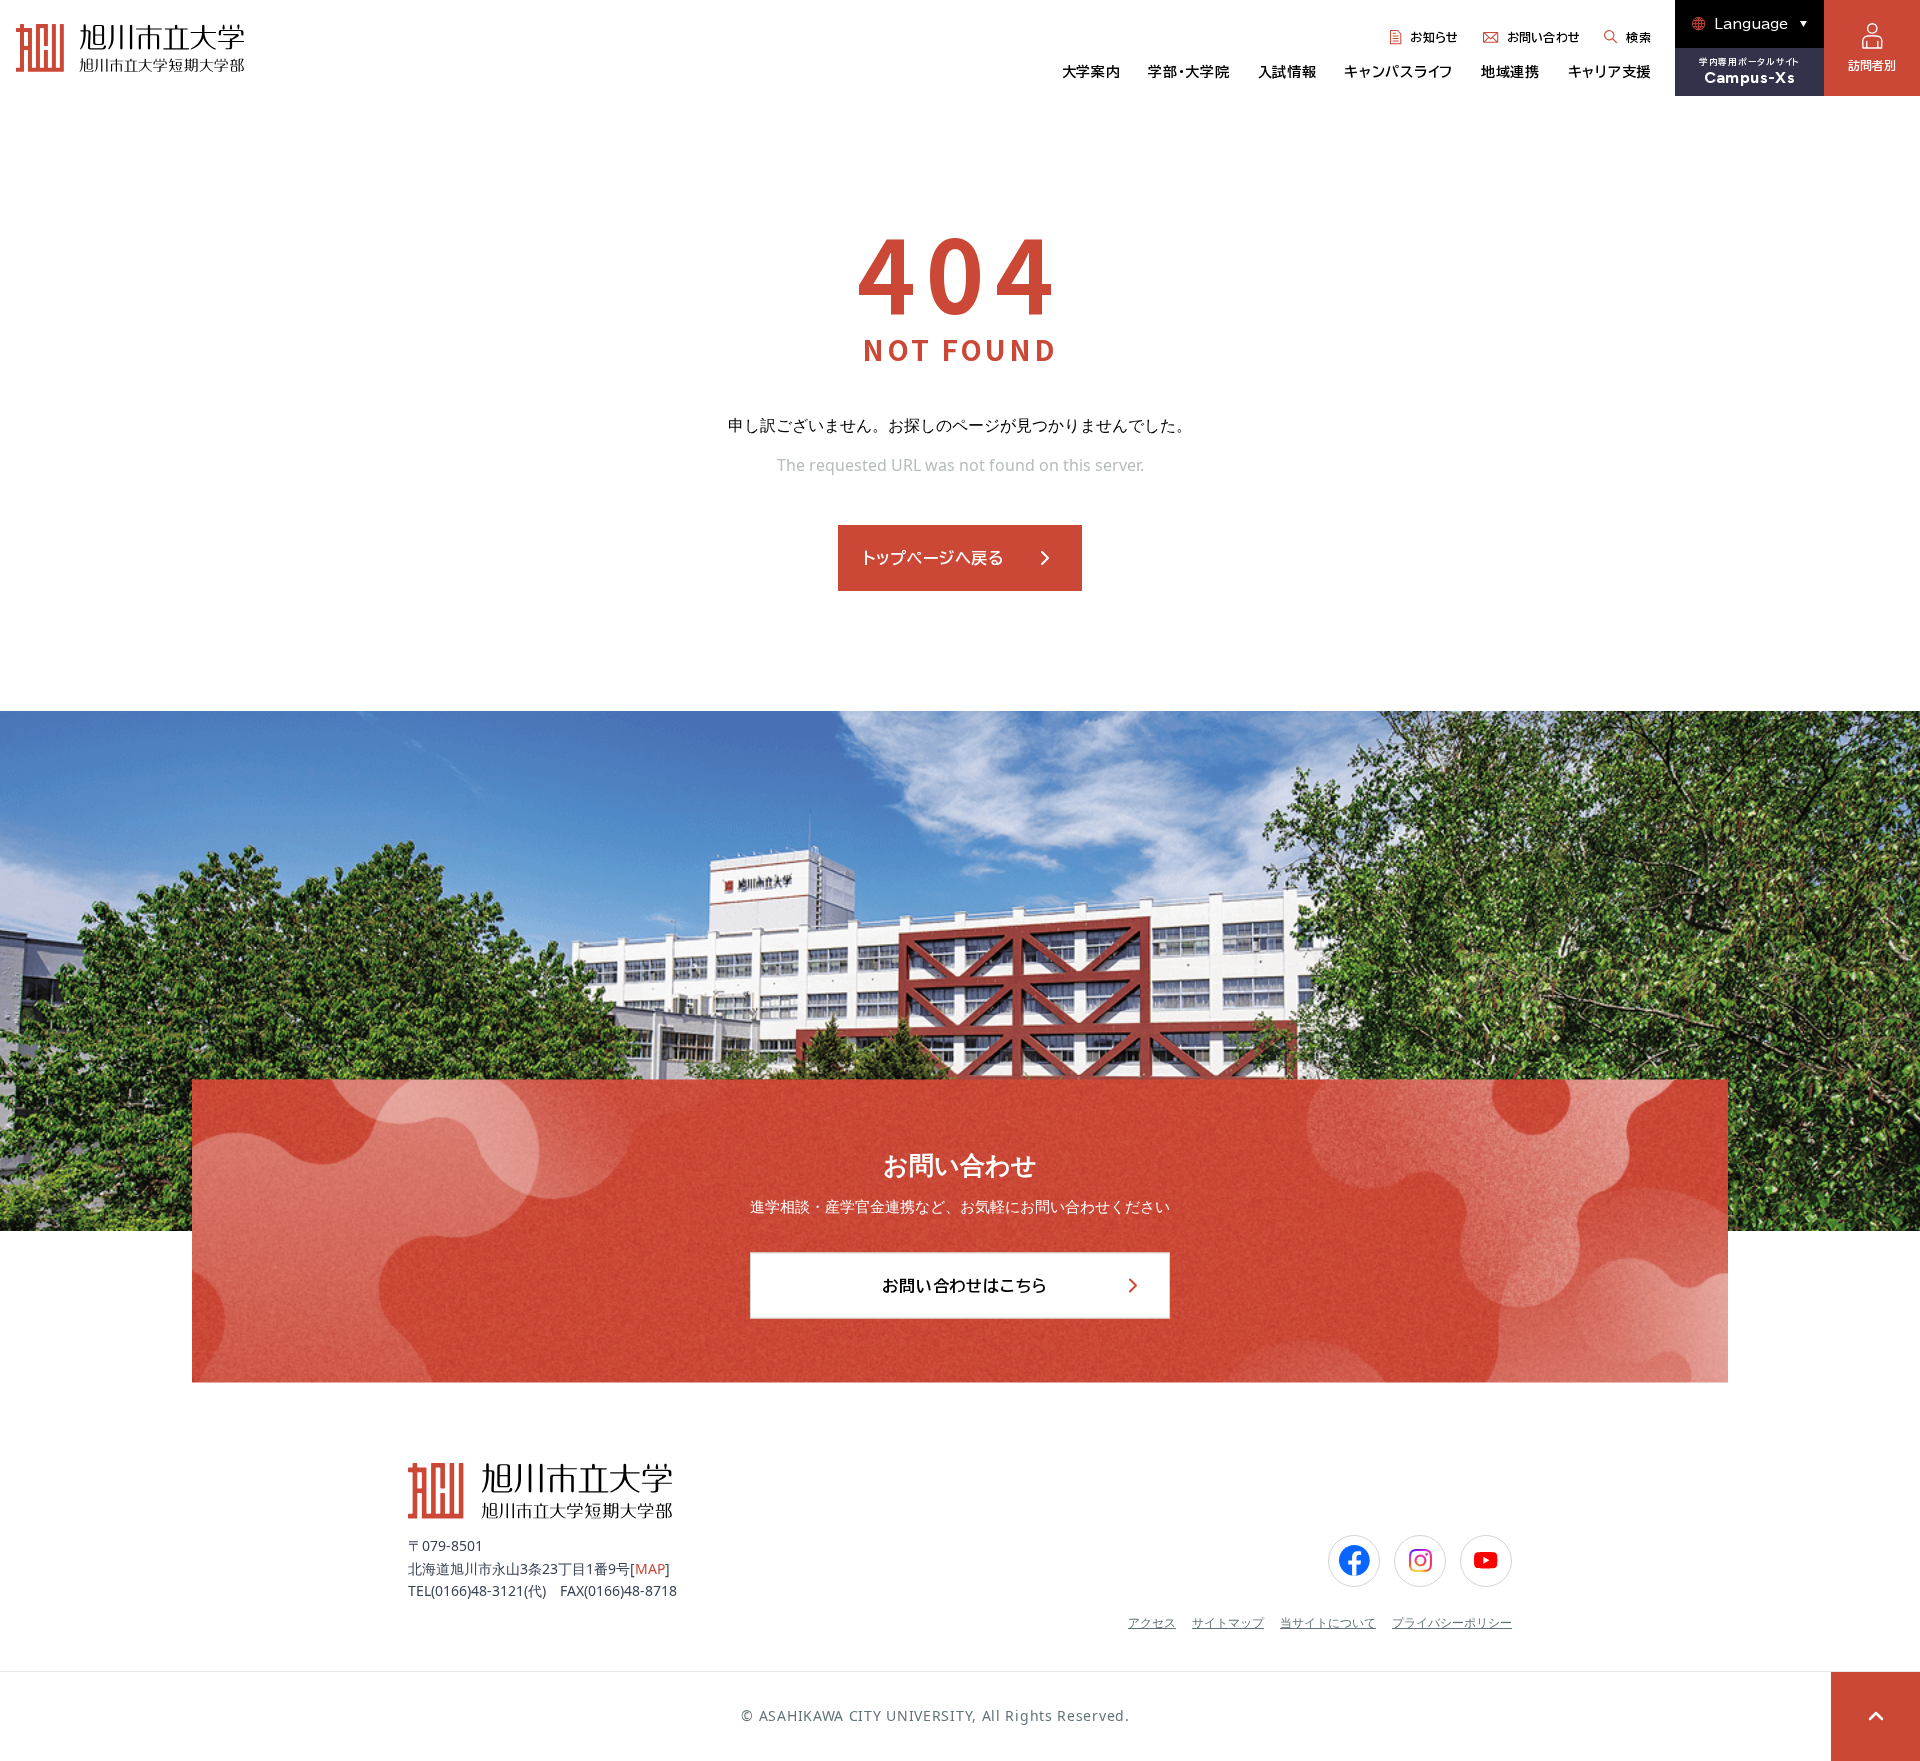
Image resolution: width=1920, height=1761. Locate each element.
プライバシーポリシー (1452, 1623)
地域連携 (1510, 72)
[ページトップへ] (1875, 1716)
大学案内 (1091, 72)
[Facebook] (1354, 1561)
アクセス (1152, 1623)
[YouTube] (1486, 1561)
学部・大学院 (1188, 72)
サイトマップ (1228, 1623)
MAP (650, 1568)
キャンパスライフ (1398, 72)
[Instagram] (1420, 1561)
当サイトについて (1328, 1623)
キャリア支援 (1609, 72)
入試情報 (1287, 72)
